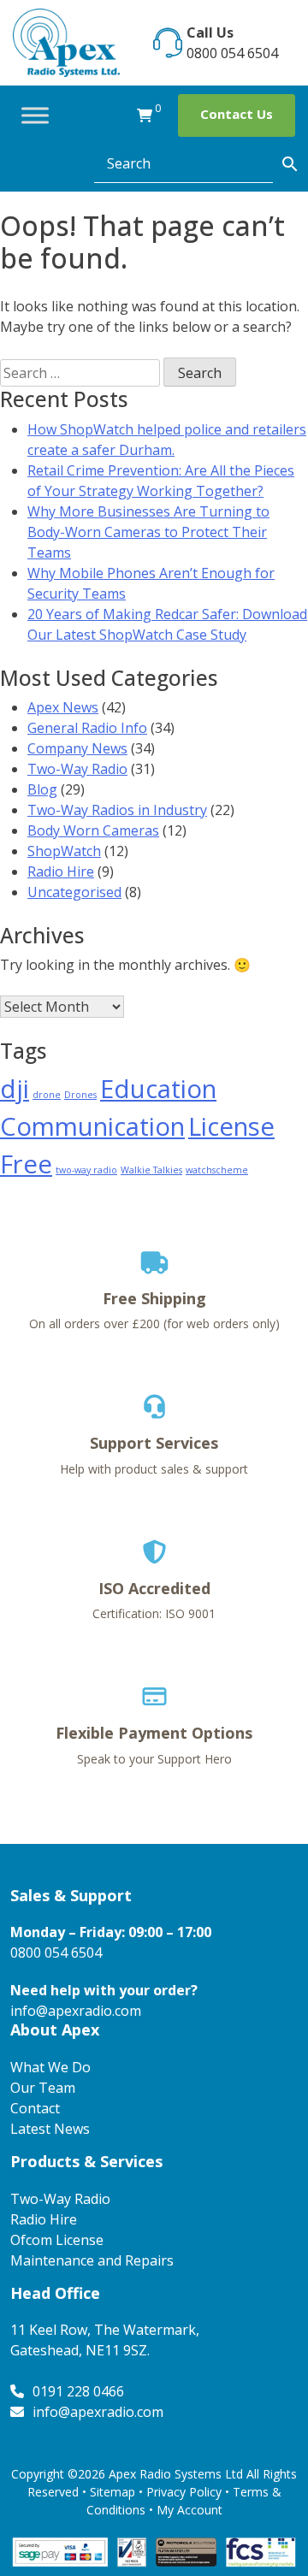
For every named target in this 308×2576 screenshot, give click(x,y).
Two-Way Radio (77, 769)
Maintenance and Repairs (92, 2260)
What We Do (50, 2067)
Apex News (63, 707)
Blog (42, 789)
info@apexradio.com (76, 2011)
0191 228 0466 (78, 2391)
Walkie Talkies (151, 1170)
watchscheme (217, 1170)
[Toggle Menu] (35, 115)
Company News (77, 748)
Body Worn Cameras (93, 830)
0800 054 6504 (232, 53)
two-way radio (86, 1170)
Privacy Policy (184, 2492)
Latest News (50, 2129)
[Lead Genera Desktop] (66, 41)
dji (15, 1089)
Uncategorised (74, 892)
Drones (80, 1095)
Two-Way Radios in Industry (117, 810)
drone (47, 1095)
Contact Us (237, 114)
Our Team (43, 2088)
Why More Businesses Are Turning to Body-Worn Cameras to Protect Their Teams (148, 532)
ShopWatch (64, 851)
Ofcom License (57, 2240)
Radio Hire (61, 871)
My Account (190, 2510)
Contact (35, 2108)
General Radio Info (87, 728)
